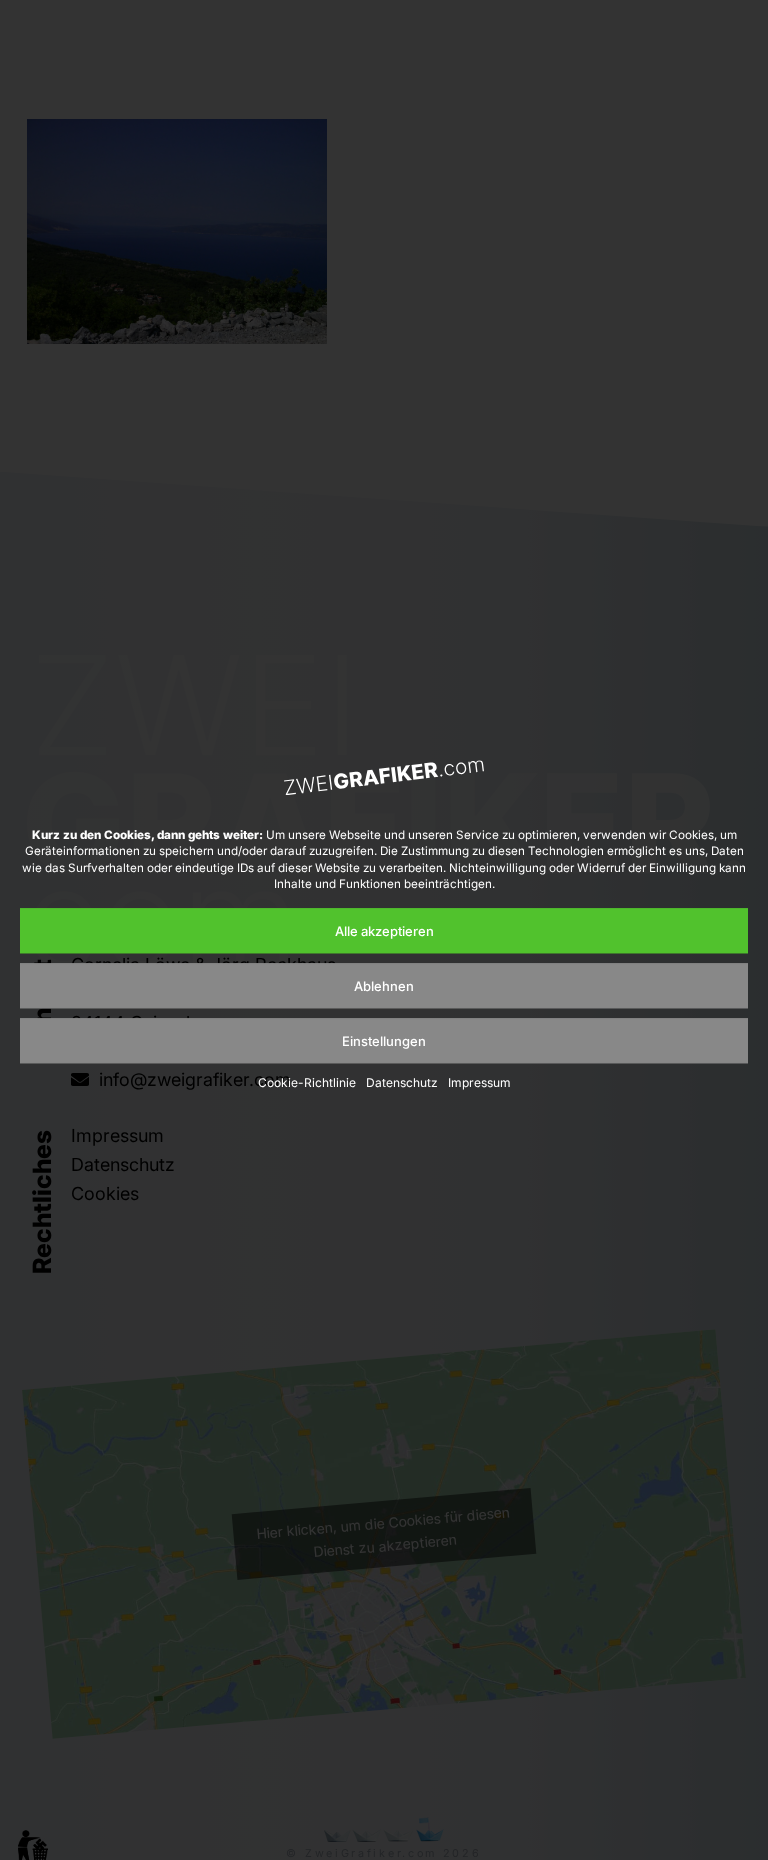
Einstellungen (384, 1041)
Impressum (479, 1083)
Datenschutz (402, 1083)
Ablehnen (384, 986)
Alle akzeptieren (384, 931)
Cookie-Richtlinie (307, 1083)
